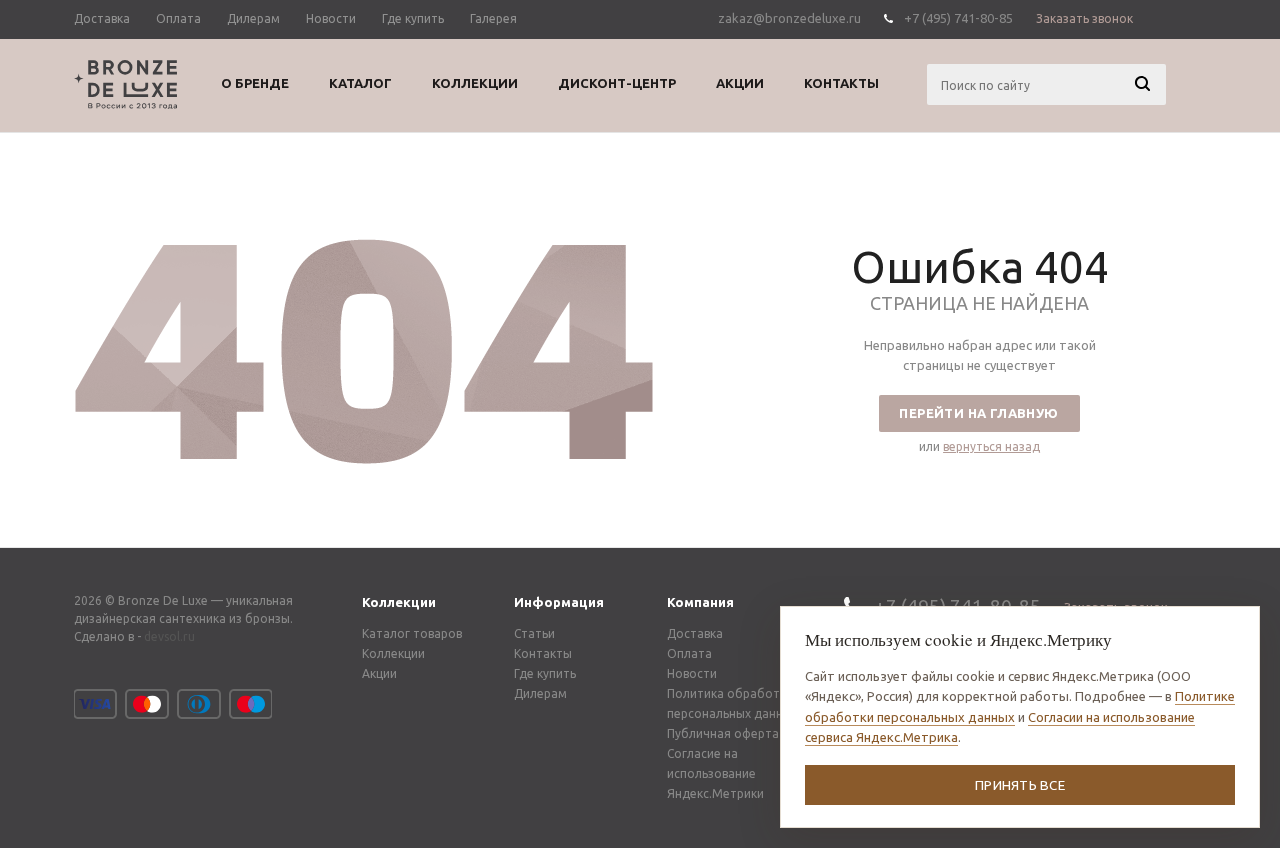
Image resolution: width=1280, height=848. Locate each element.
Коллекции (399, 602)
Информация (559, 602)
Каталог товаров (412, 633)
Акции (379, 673)
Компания (700, 602)
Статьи (534, 633)
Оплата (689, 653)
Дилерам (540, 693)
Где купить (545, 673)
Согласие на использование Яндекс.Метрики (715, 773)
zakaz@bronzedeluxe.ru (789, 18)
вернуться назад (991, 446)
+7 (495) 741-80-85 (958, 18)
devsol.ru (169, 636)
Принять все (1020, 785)
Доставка (695, 633)
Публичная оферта (723, 733)
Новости (692, 673)
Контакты (543, 653)
